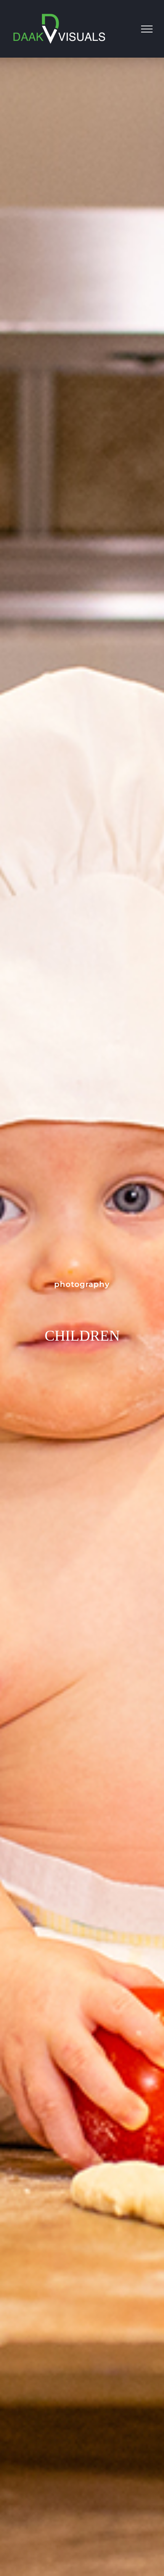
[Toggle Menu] (147, 29)
